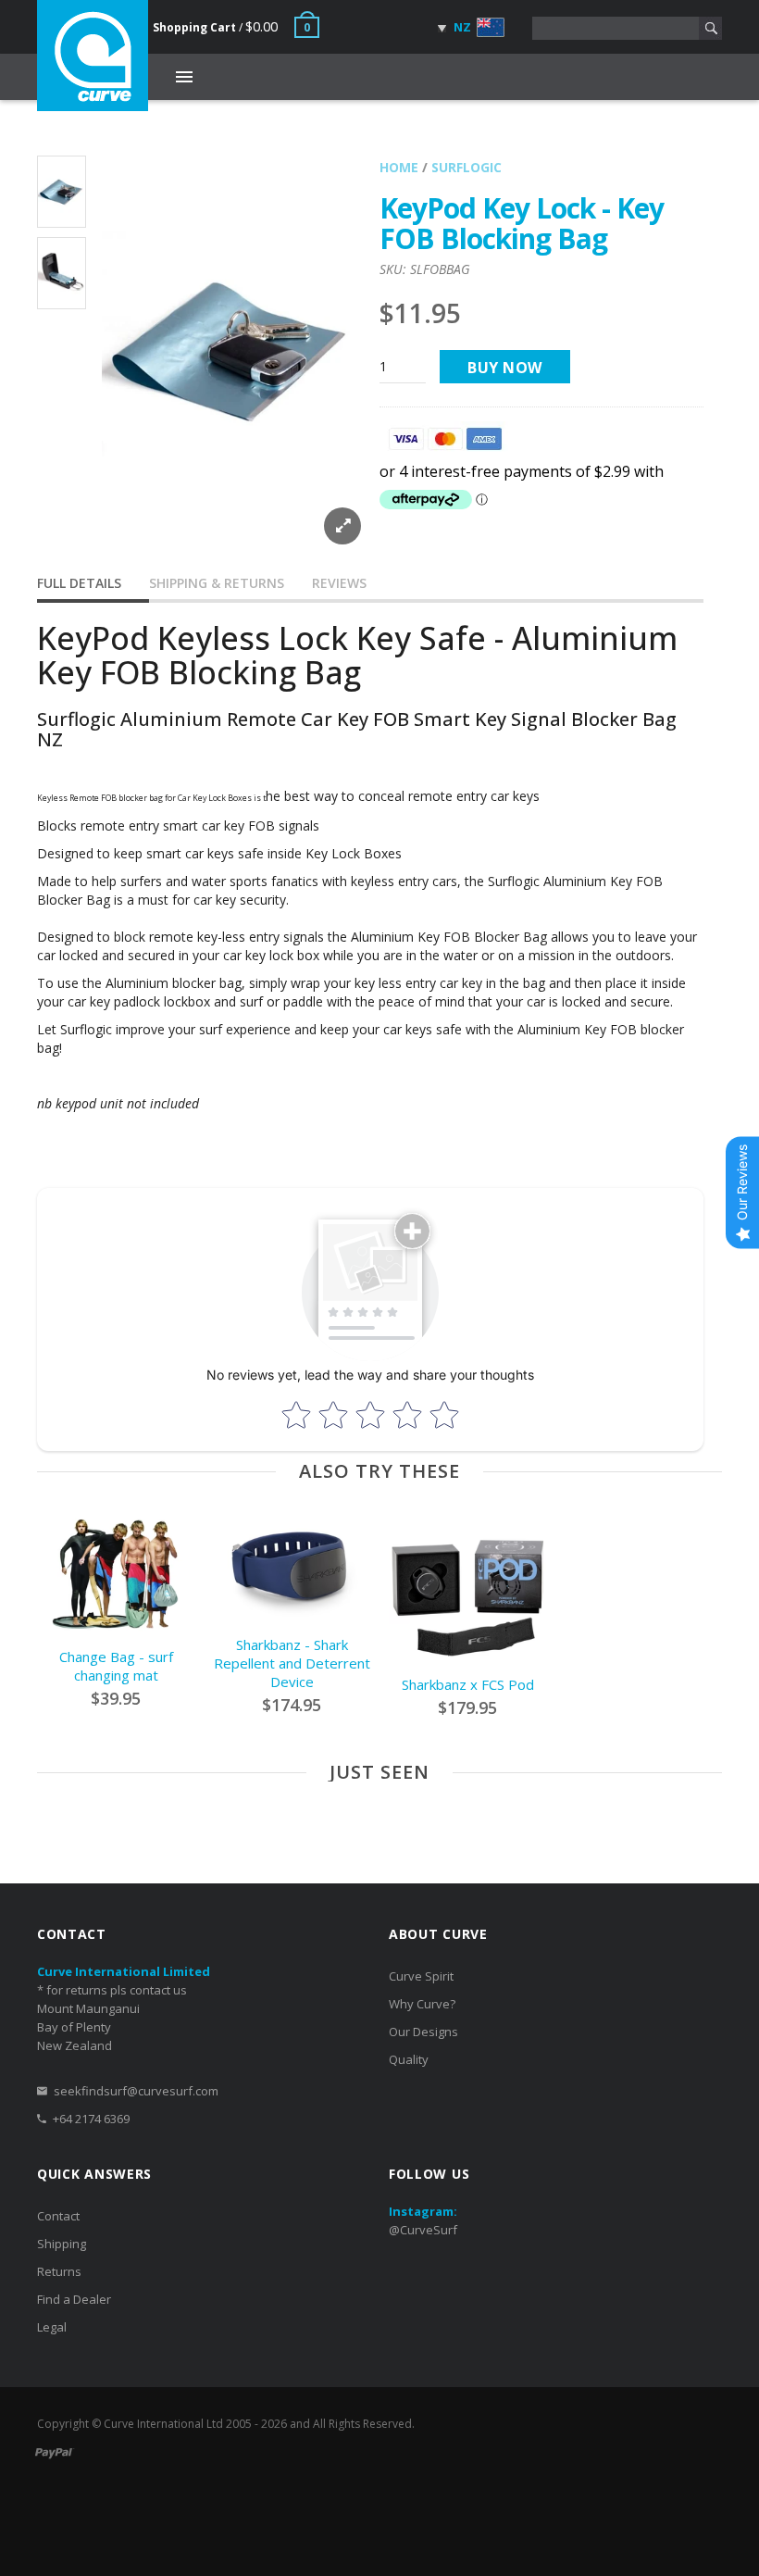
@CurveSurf (423, 2230)
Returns (59, 2271)
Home (399, 167)
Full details (79, 583)
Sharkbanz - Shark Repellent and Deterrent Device (292, 1663)
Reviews (339, 583)
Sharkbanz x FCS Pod (468, 1684)
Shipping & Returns (217, 583)
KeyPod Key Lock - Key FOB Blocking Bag (522, 223)
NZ (461, 27)
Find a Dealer (74, 2299)
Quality (409, 2059)
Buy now (505, 368)
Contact (58, 2216)
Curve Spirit (421, 1976)
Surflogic (467, 167)
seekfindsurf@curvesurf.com (136, 2091)
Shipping (62, 2244)
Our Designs (423, 2032)
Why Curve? (422, 2004)
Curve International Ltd (163, 2424)
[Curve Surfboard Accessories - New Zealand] (93, 56)
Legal (52, 2327)
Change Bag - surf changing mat (116, 1666)
